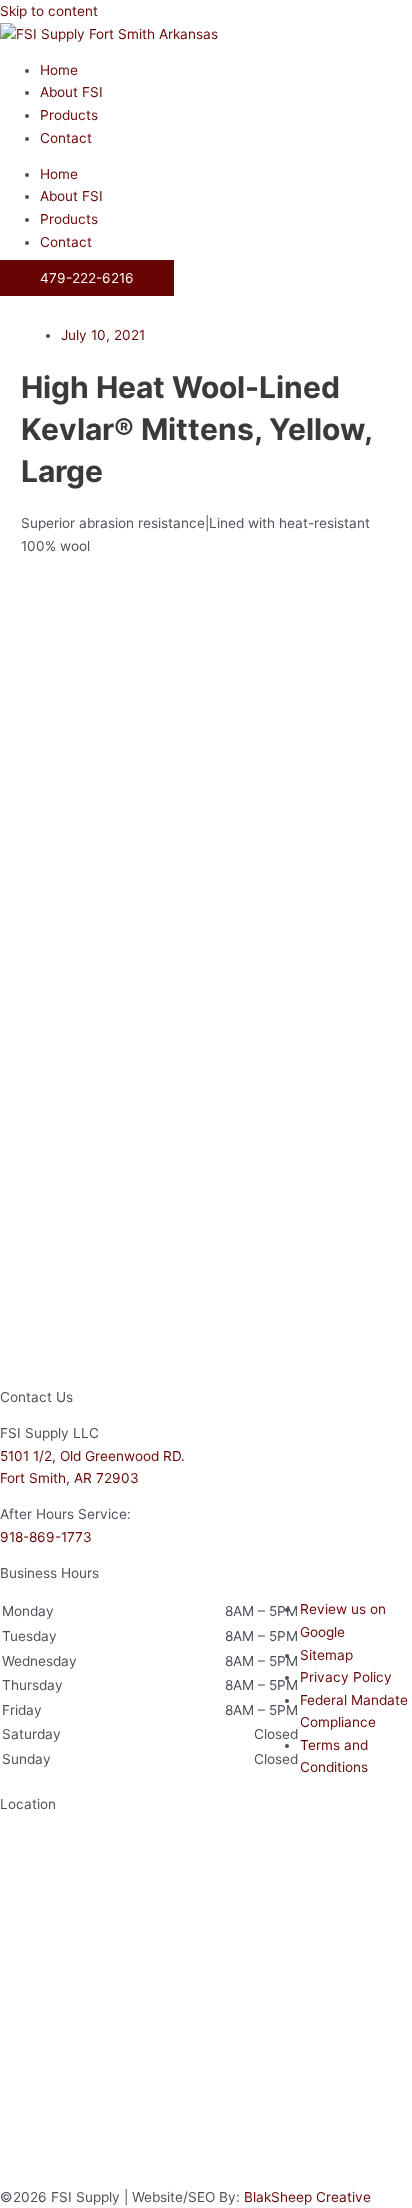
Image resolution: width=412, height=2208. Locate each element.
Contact (66, 138)
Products (69, 115)
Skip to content (49, 11)
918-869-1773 (46, 1537)
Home (59, 70)
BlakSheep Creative (307, 2197)
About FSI (71, 92)
